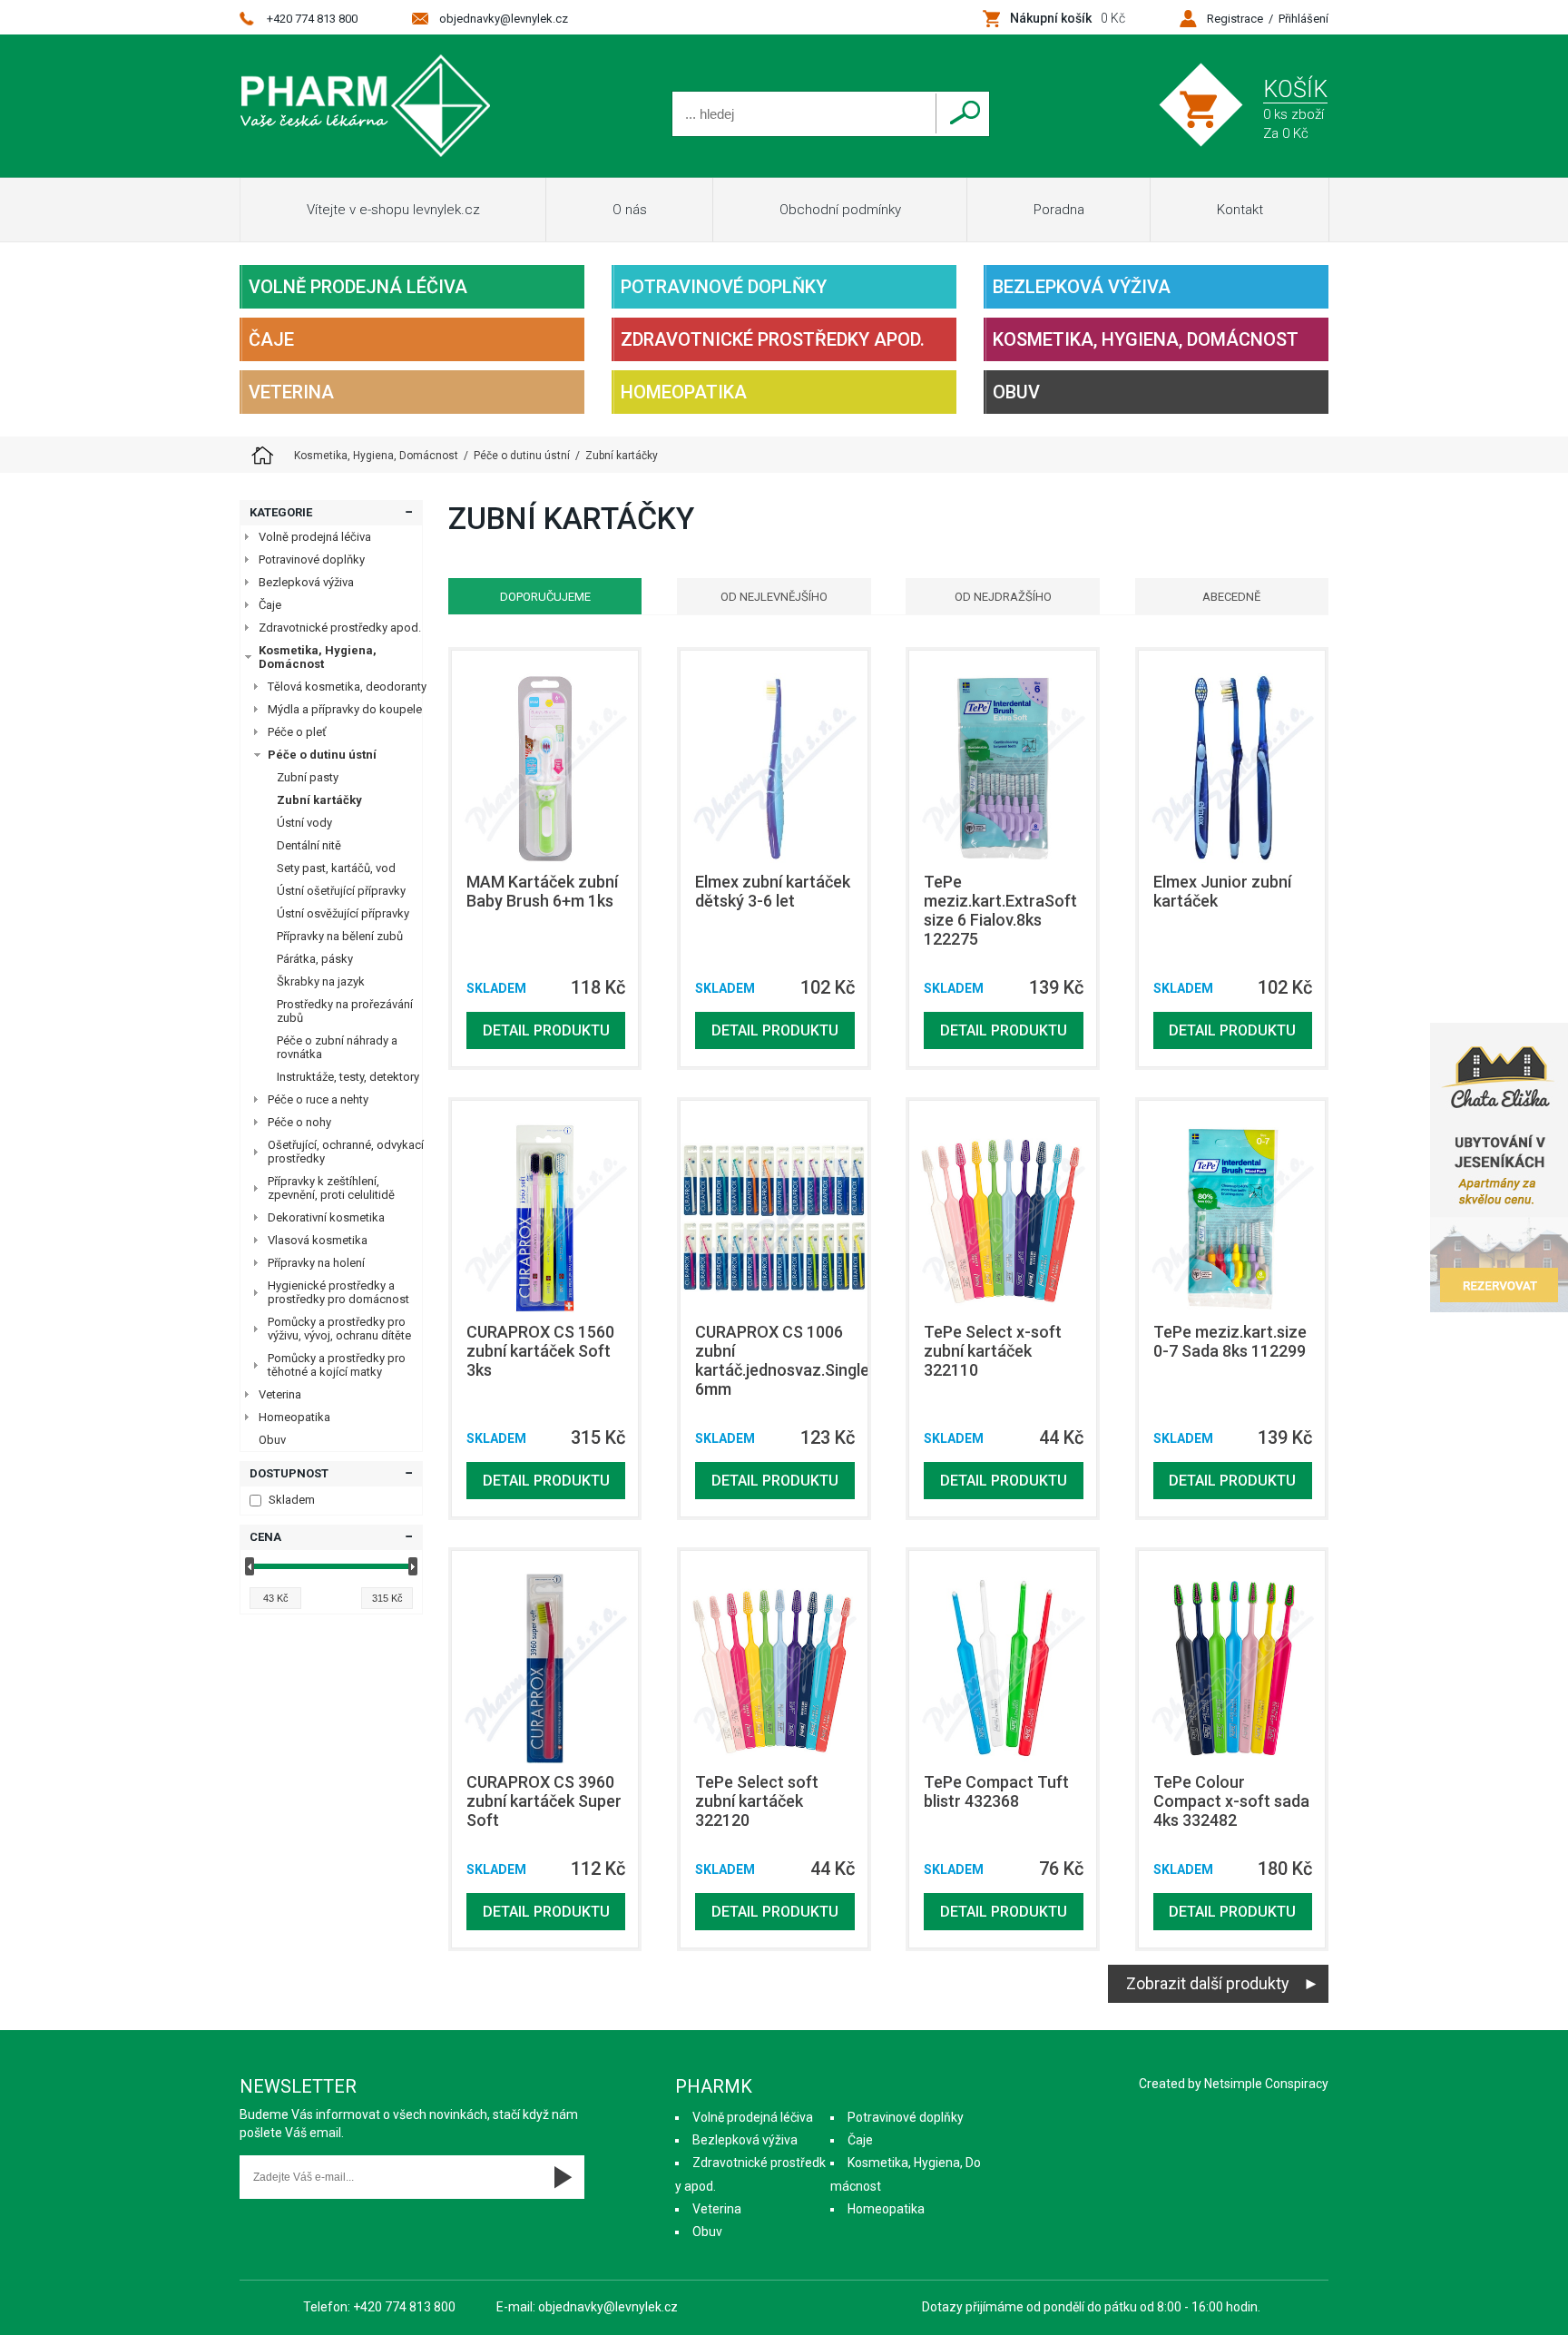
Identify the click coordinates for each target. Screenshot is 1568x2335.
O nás (630, 210)
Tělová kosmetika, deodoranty (347, 687)
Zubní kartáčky (319, 800)
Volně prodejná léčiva (358, 287)
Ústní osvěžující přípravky (343, 913)
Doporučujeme (545, 597)
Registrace (1235, 19)
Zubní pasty (308, 777)
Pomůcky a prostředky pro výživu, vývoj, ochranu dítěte (339, 1329)
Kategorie (281, 512)
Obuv (1016, 392)
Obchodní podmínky (840, 210)
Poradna (1059, 210)
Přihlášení (1303, 19)
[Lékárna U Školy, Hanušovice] (365, 106)
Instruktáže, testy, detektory (348, 1077)
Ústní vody (304, 823)
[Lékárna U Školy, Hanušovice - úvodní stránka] (262, 455)
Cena (265, 1537)
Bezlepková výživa (1082, 287)
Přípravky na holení (316, 1263)
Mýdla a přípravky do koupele (345, 709)
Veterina (291, 392)
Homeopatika (684, 392)
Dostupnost (289, 1473)
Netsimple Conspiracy (1266, 2084)
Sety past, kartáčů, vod (336, 868)
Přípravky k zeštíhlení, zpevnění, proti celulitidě (331, 1188)
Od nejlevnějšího (774, 597)
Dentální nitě (309, 845)
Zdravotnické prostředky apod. (773, 339)
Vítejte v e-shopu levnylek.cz (393, 210)
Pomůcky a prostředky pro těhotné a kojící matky (337, 1365)
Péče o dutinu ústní (322, 755)
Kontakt (1240, 210)
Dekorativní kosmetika (326, 1217)
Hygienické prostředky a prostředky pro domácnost (338, 1292)
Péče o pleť (297, 732)
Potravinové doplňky (724, 287)
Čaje (271, 339)
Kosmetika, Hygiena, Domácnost (1146, 339)
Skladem (292, 1500)
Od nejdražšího (1003, 597)
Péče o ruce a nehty (318, 1099)
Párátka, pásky (315, 959)
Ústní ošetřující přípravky (341, 891)
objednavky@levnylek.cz (504, 19)
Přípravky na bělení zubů (340, 936)
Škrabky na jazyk (321, 981)
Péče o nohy (299, 1122)
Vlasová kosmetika (318, 1240)
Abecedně (1231, 597)
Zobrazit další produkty (1208, 1983)
